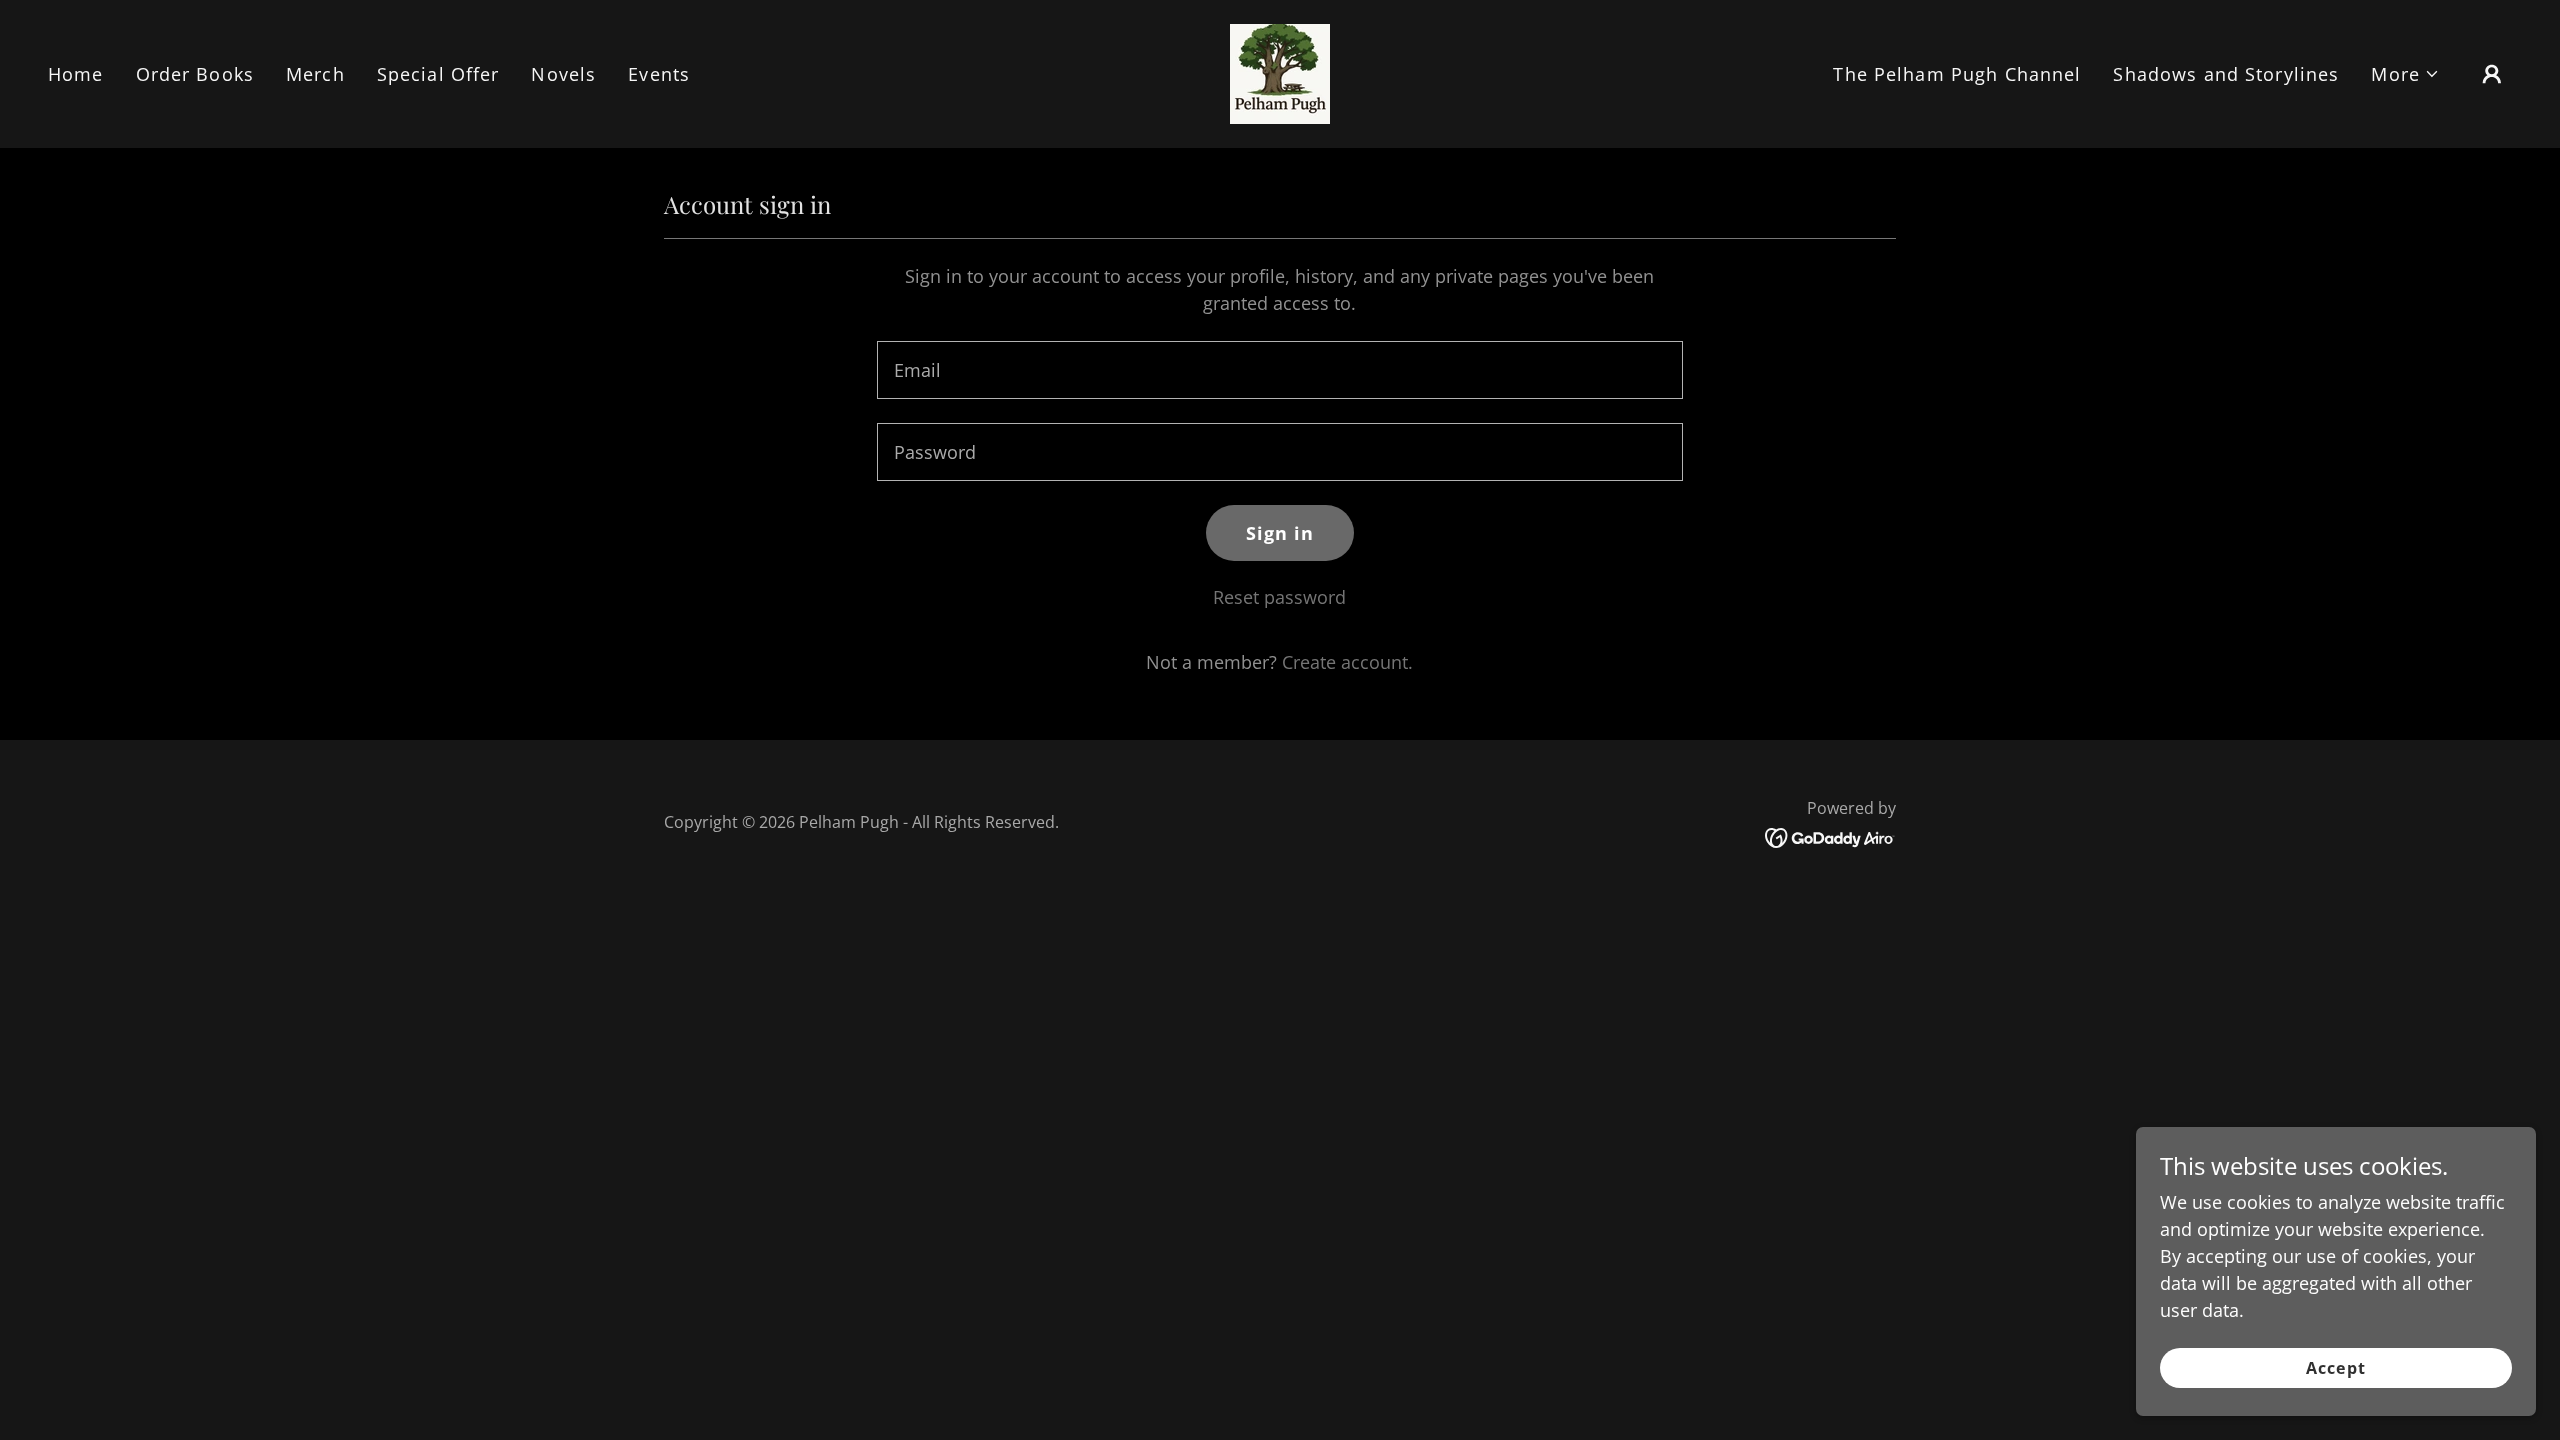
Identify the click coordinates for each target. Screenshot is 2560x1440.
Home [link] (76, 74)
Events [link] (659, 74)
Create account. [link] (1347, 662)
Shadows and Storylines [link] (2226, 74)
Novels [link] (563, 74)
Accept (2335, 1368)
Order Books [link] (195, 74)
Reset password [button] (1279, 597)
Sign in (1280, 533)
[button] (2405, 74)
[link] (1280, 72)
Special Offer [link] (438, 74)
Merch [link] (315, 74)
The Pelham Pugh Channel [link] (1957, 74)
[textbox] (1279, 370)
